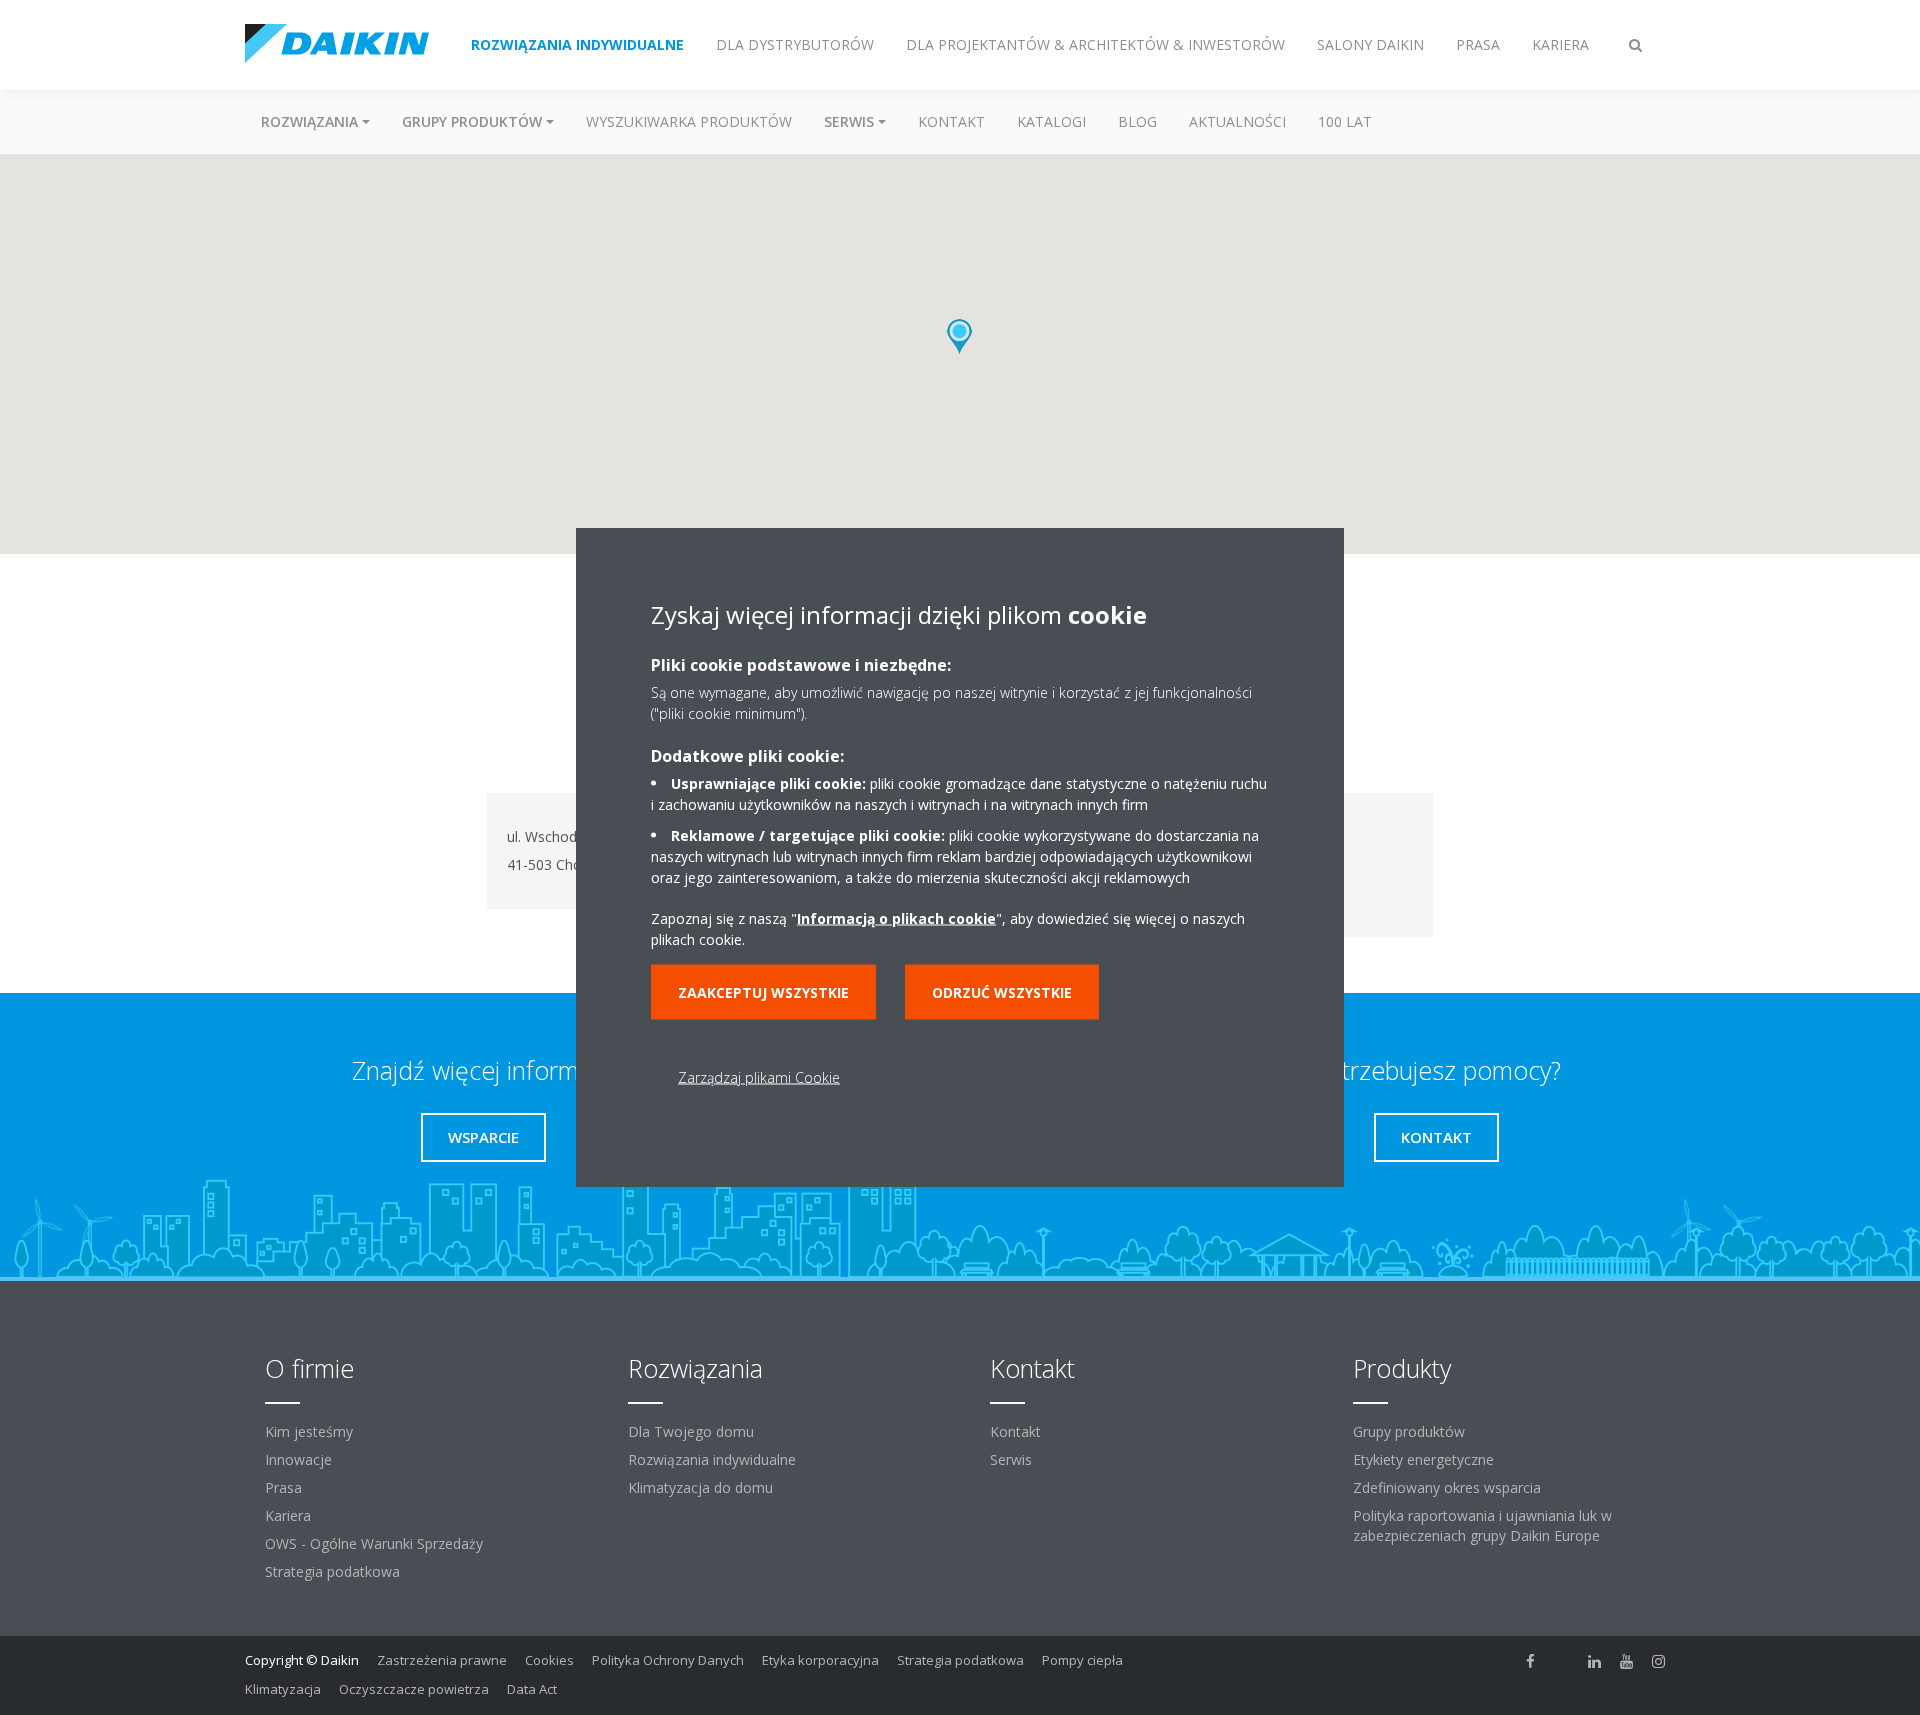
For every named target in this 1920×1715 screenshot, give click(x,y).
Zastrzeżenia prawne (442, 1660)
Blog (1137, 121)
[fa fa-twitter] (1563, 1662)
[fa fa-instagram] (1659, 1662)
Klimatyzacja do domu (700, 1487)
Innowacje (298, 1459)
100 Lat (1345, 121)
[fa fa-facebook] (1531, 1662)
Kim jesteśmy (309, 1431)
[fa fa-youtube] (1627, 1662)
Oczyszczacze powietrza (414, 1689)
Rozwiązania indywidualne (712, 1459)
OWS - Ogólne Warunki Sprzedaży (374, 1543)
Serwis (1011, 1459)
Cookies (549, 1660)
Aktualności (1237, 121)
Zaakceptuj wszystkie (763, 991)
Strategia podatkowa (332, 1571)
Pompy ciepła (1082, 1660)
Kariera (288, 1515)
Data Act (532, 1689)
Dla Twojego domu (691, 1431)
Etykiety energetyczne (1423, 1459)
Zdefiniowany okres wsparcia (1447, 1487)
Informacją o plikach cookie (896, 917)
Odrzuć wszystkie (1002, 991)
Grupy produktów (1409, 1431)
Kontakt (951, 121)
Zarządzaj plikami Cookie (759, 1076)
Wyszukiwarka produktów (689, 121)
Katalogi (1051, 121)
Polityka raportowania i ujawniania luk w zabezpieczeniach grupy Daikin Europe (1482, 1525)
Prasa (283, 1487)
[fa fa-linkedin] (1595, 1662)
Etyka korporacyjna (820, 1660)
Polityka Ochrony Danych (668, 1660)
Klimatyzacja (283, 1689)
